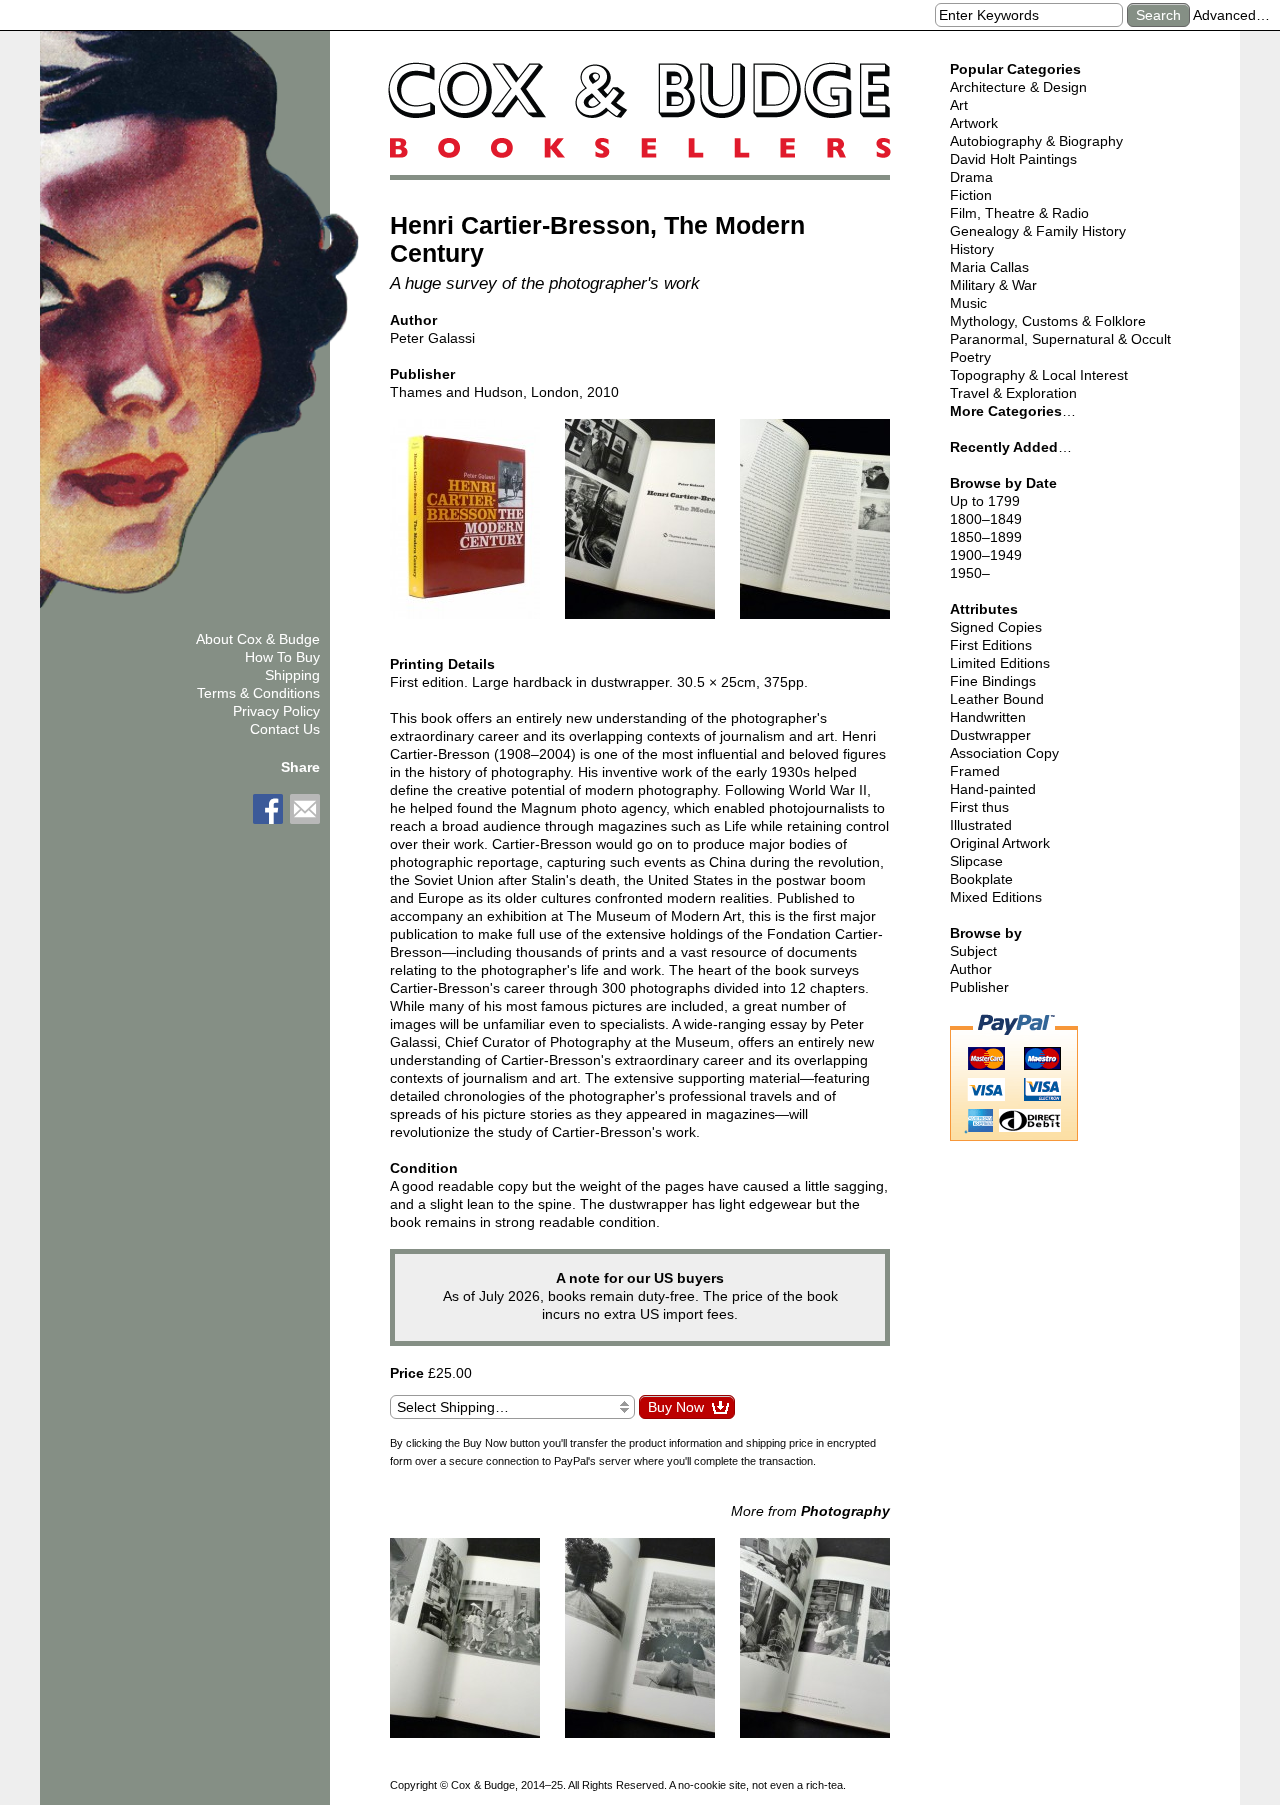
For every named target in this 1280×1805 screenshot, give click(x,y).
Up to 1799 (985, 501)
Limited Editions (1000, 663)
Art (959, 105)
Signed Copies (996, 627)
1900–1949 (986, 555)
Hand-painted (993, 789)
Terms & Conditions (258, 693)
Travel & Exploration (1013, 393)
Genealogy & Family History (1038, 231)
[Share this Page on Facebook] (268, 809)
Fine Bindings (993, 681)
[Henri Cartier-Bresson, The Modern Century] (465, 528)
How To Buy (282, 657)
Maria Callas (989, 267)
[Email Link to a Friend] (305, 809)
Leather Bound (997, 699)
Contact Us (285, 729)
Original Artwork (1000, 843)
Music (968, 303)
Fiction (971, 195)
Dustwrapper (990, 735)
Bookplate (981, 879)
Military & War (993, 285)
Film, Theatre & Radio (1019, 213)
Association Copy (1004, 753)
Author (971, 969)
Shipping (292, 675)
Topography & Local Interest (1039, 375)
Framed (975, 771)
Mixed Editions (996, 897)
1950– (970, 573)
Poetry (970, 357)
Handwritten (988, 717)
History (972, 249)
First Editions (991, 645)
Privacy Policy (276, 711)
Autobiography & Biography (1036, 141)
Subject (973, 951)
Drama (971, 177)
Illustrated (981, 825)
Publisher (979, 987)
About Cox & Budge (258, 639)
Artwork (974, 123)
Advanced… (1231, 15)
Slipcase (976, 861)
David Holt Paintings (1013, 159)
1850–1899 (986, 537)
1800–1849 (986, 519)
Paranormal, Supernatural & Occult (1060, 339)
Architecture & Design (1018, 87)
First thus (979, 807)
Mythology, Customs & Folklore (1048, 321)
